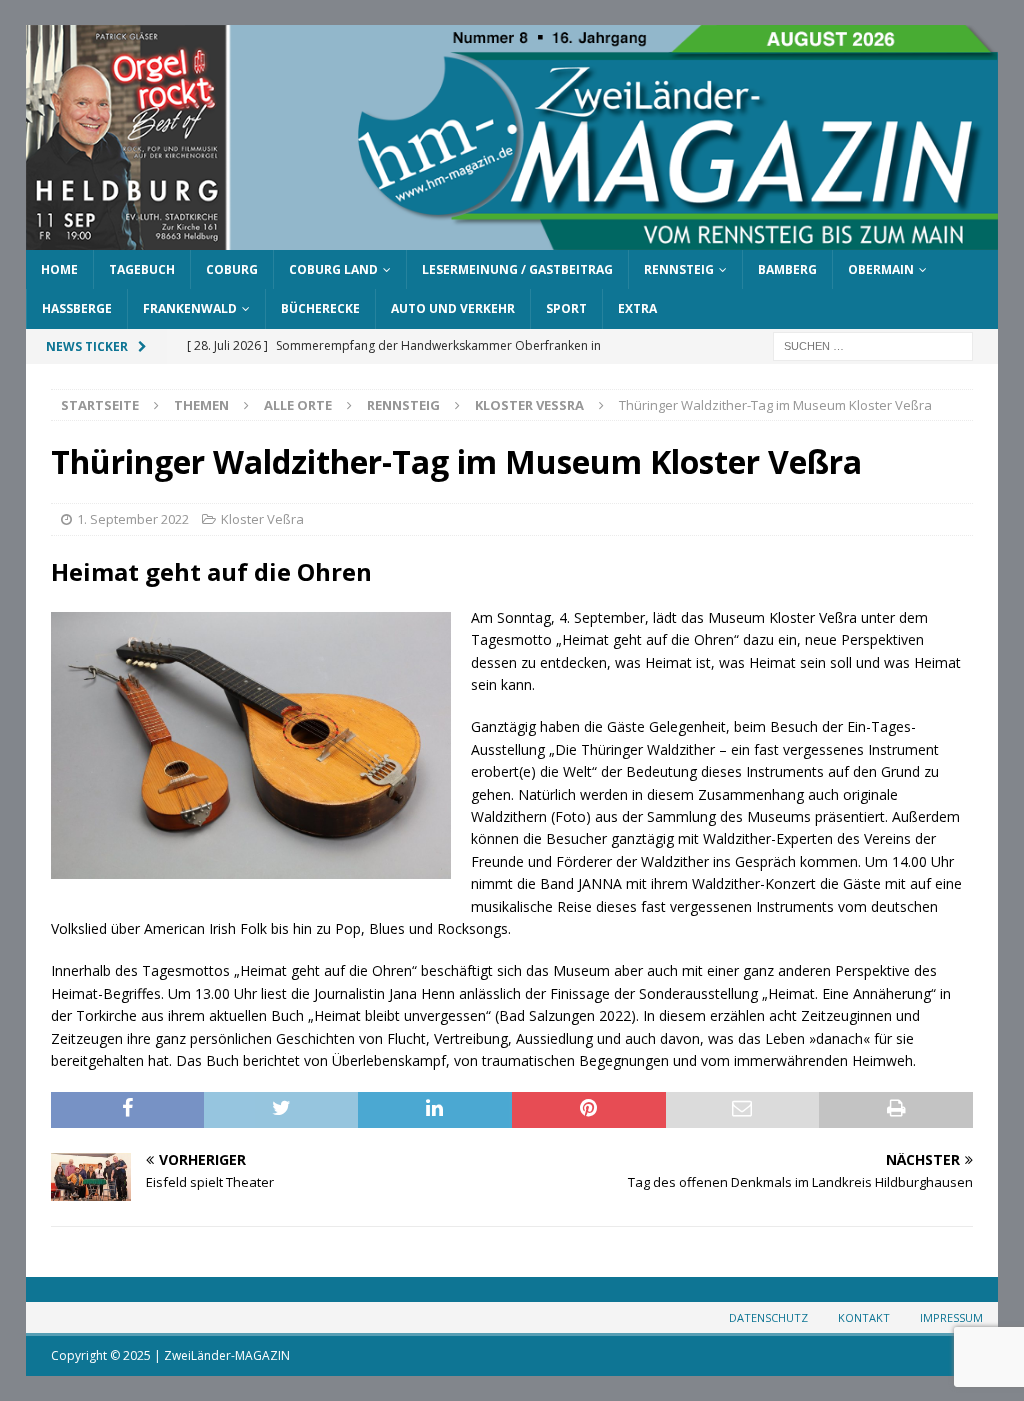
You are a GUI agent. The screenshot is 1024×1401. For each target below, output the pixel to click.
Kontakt (864, 1317)
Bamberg (787, 269)
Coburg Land (333, 269)
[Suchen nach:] (873, 344)
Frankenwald (190, 308)
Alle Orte (298, 405)
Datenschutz (768, 1317)
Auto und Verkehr (453, 308)
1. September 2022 (133, 519)
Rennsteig (679, 269)
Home (59, 269)
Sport (566, 308)
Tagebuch (142, 269)
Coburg (232, 269)
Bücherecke (320, 308)
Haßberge (77, 308)
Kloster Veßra (262, 519)
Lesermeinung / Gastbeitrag (517, 269)
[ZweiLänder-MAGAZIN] (512, 238)
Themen (201, 405)
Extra (637, 308)
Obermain (881, 269)
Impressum (951, 1317)
